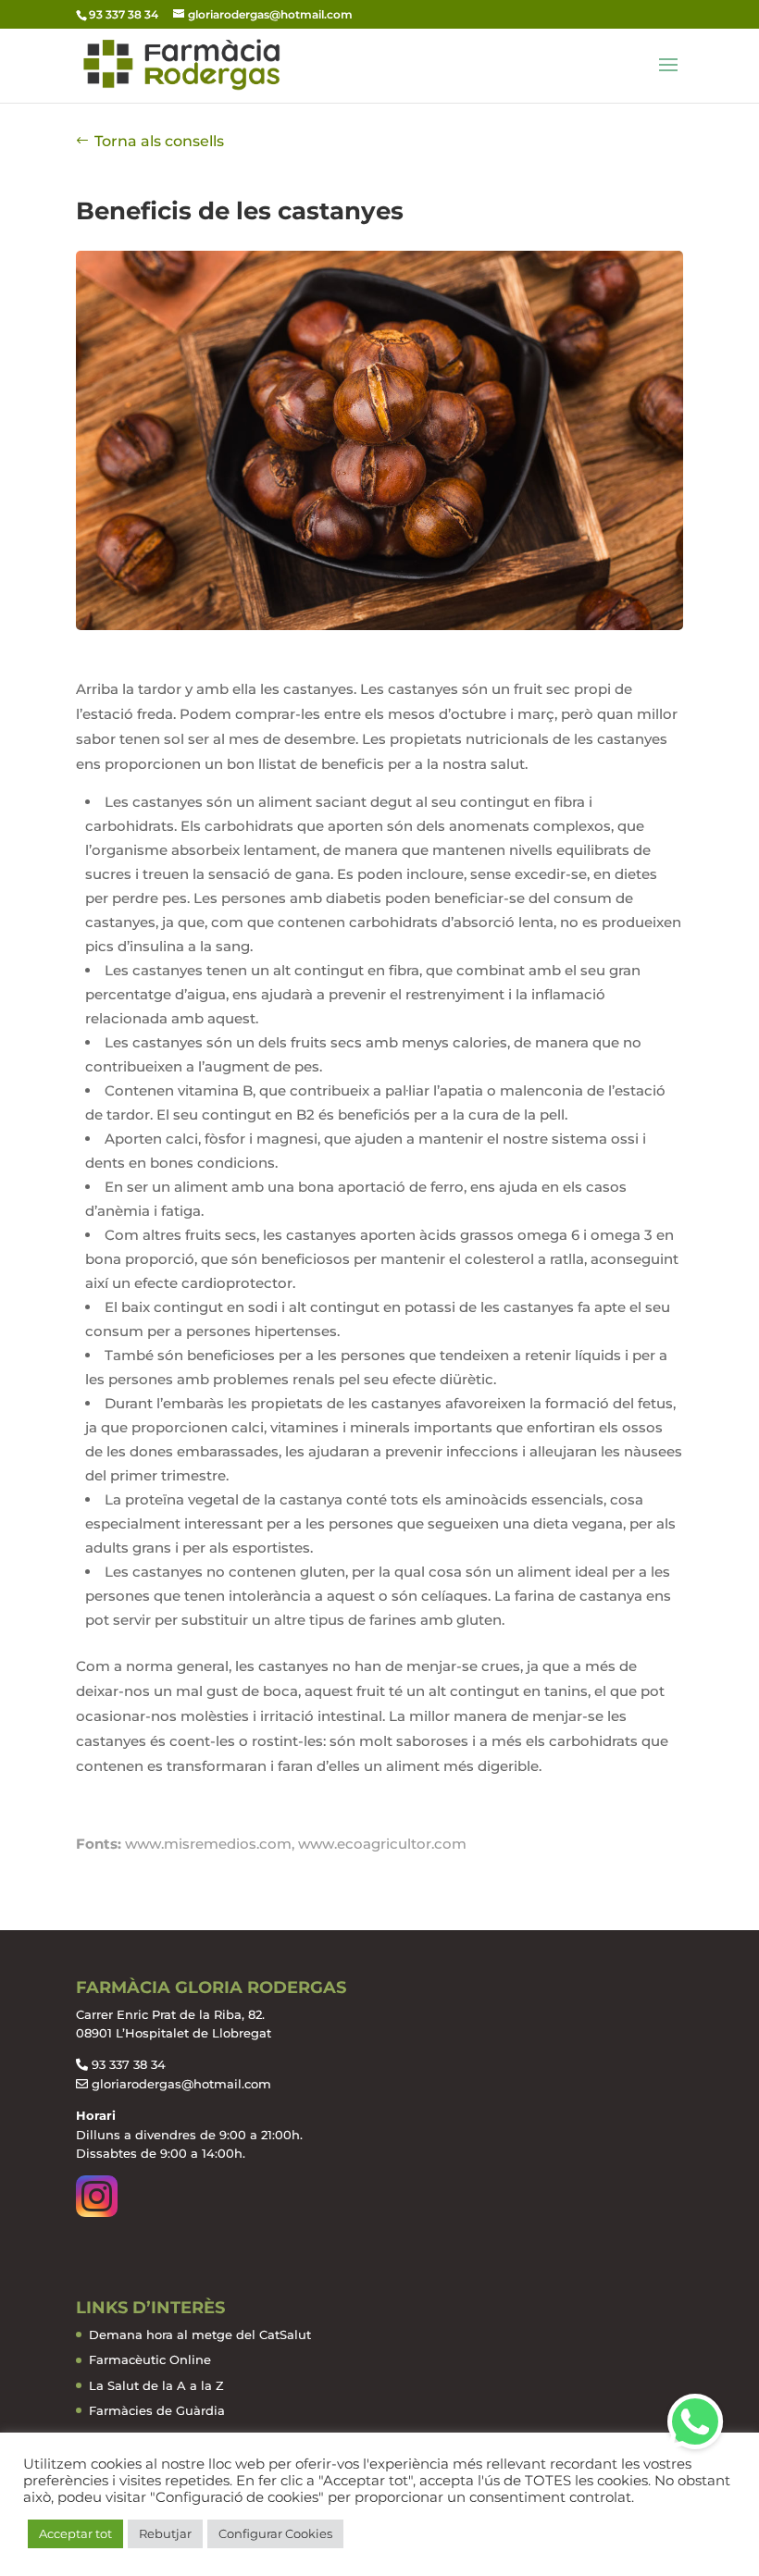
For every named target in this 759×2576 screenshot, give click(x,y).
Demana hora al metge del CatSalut (200, 2334)
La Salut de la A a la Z (156, 2385)
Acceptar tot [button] (75, 2533)
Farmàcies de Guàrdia (157, 2410)
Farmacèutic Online (150, 2359)
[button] (695, 2421)
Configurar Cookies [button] (275, 2533)
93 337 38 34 (129, 2064)
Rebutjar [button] (165, 2533)
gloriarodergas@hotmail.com (181, 2084)
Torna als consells (159, 141)
